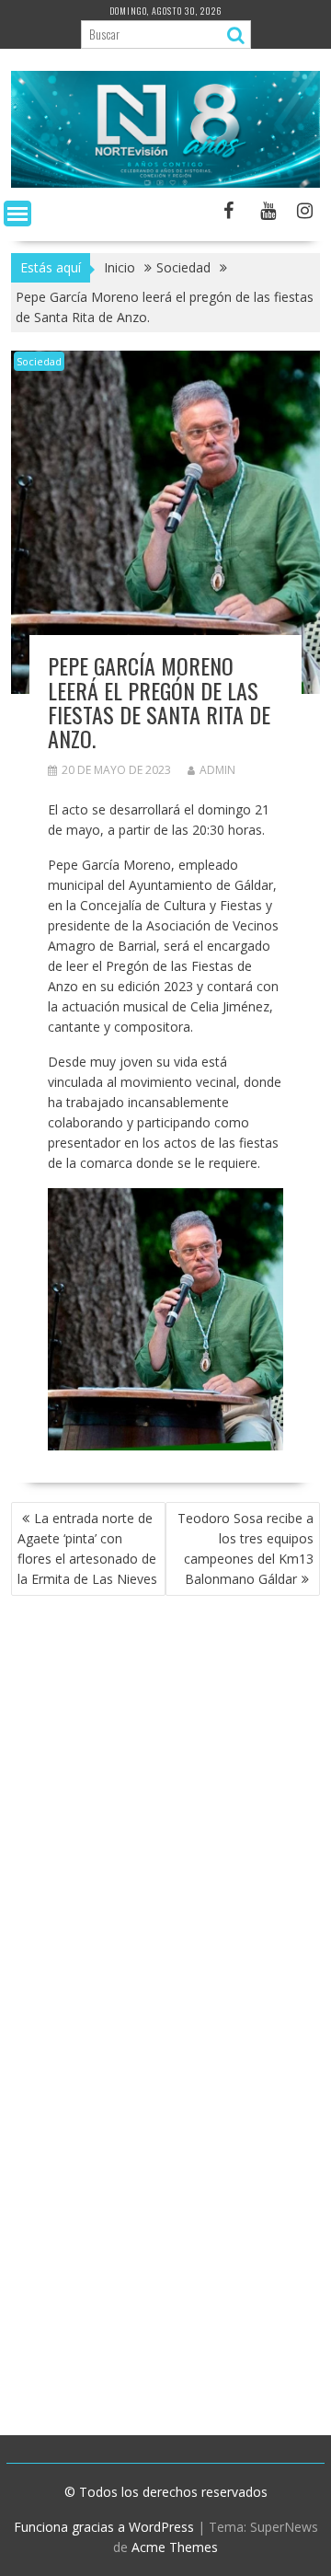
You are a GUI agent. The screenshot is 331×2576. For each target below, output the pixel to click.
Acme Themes (175, 2547)
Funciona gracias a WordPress (104, 2527)
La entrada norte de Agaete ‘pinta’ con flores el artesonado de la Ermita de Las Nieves (87, 1548)
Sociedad (39, 361)
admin (217, 770)
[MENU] (17, 214)
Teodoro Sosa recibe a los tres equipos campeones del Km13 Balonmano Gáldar (245, 1548)
